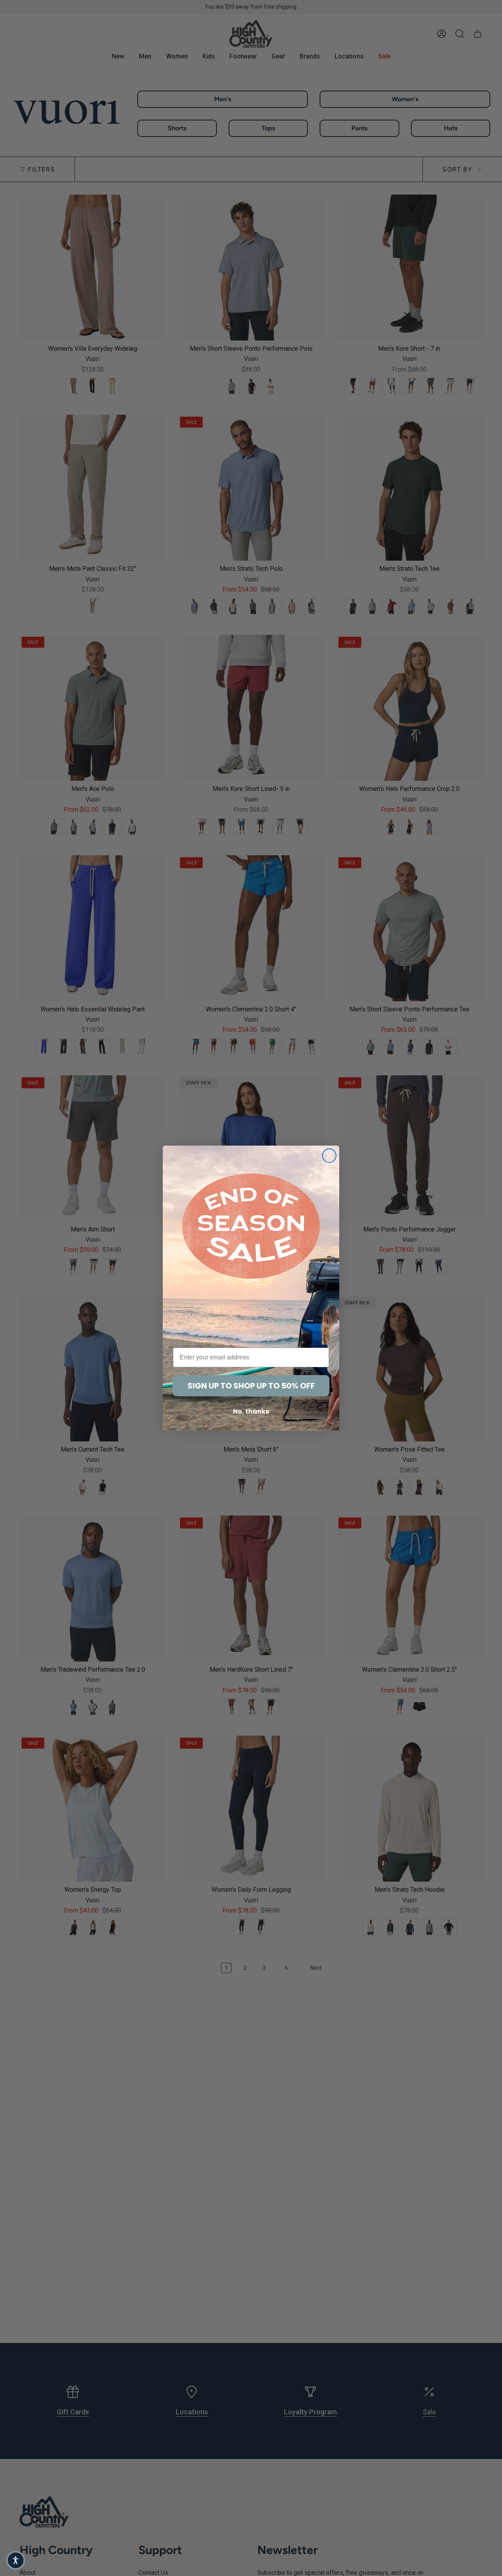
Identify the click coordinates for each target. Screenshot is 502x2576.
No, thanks (251, 1411)
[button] (16, 2560)
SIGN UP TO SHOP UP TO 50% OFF (251, 1386)
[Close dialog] (329, 1156)
